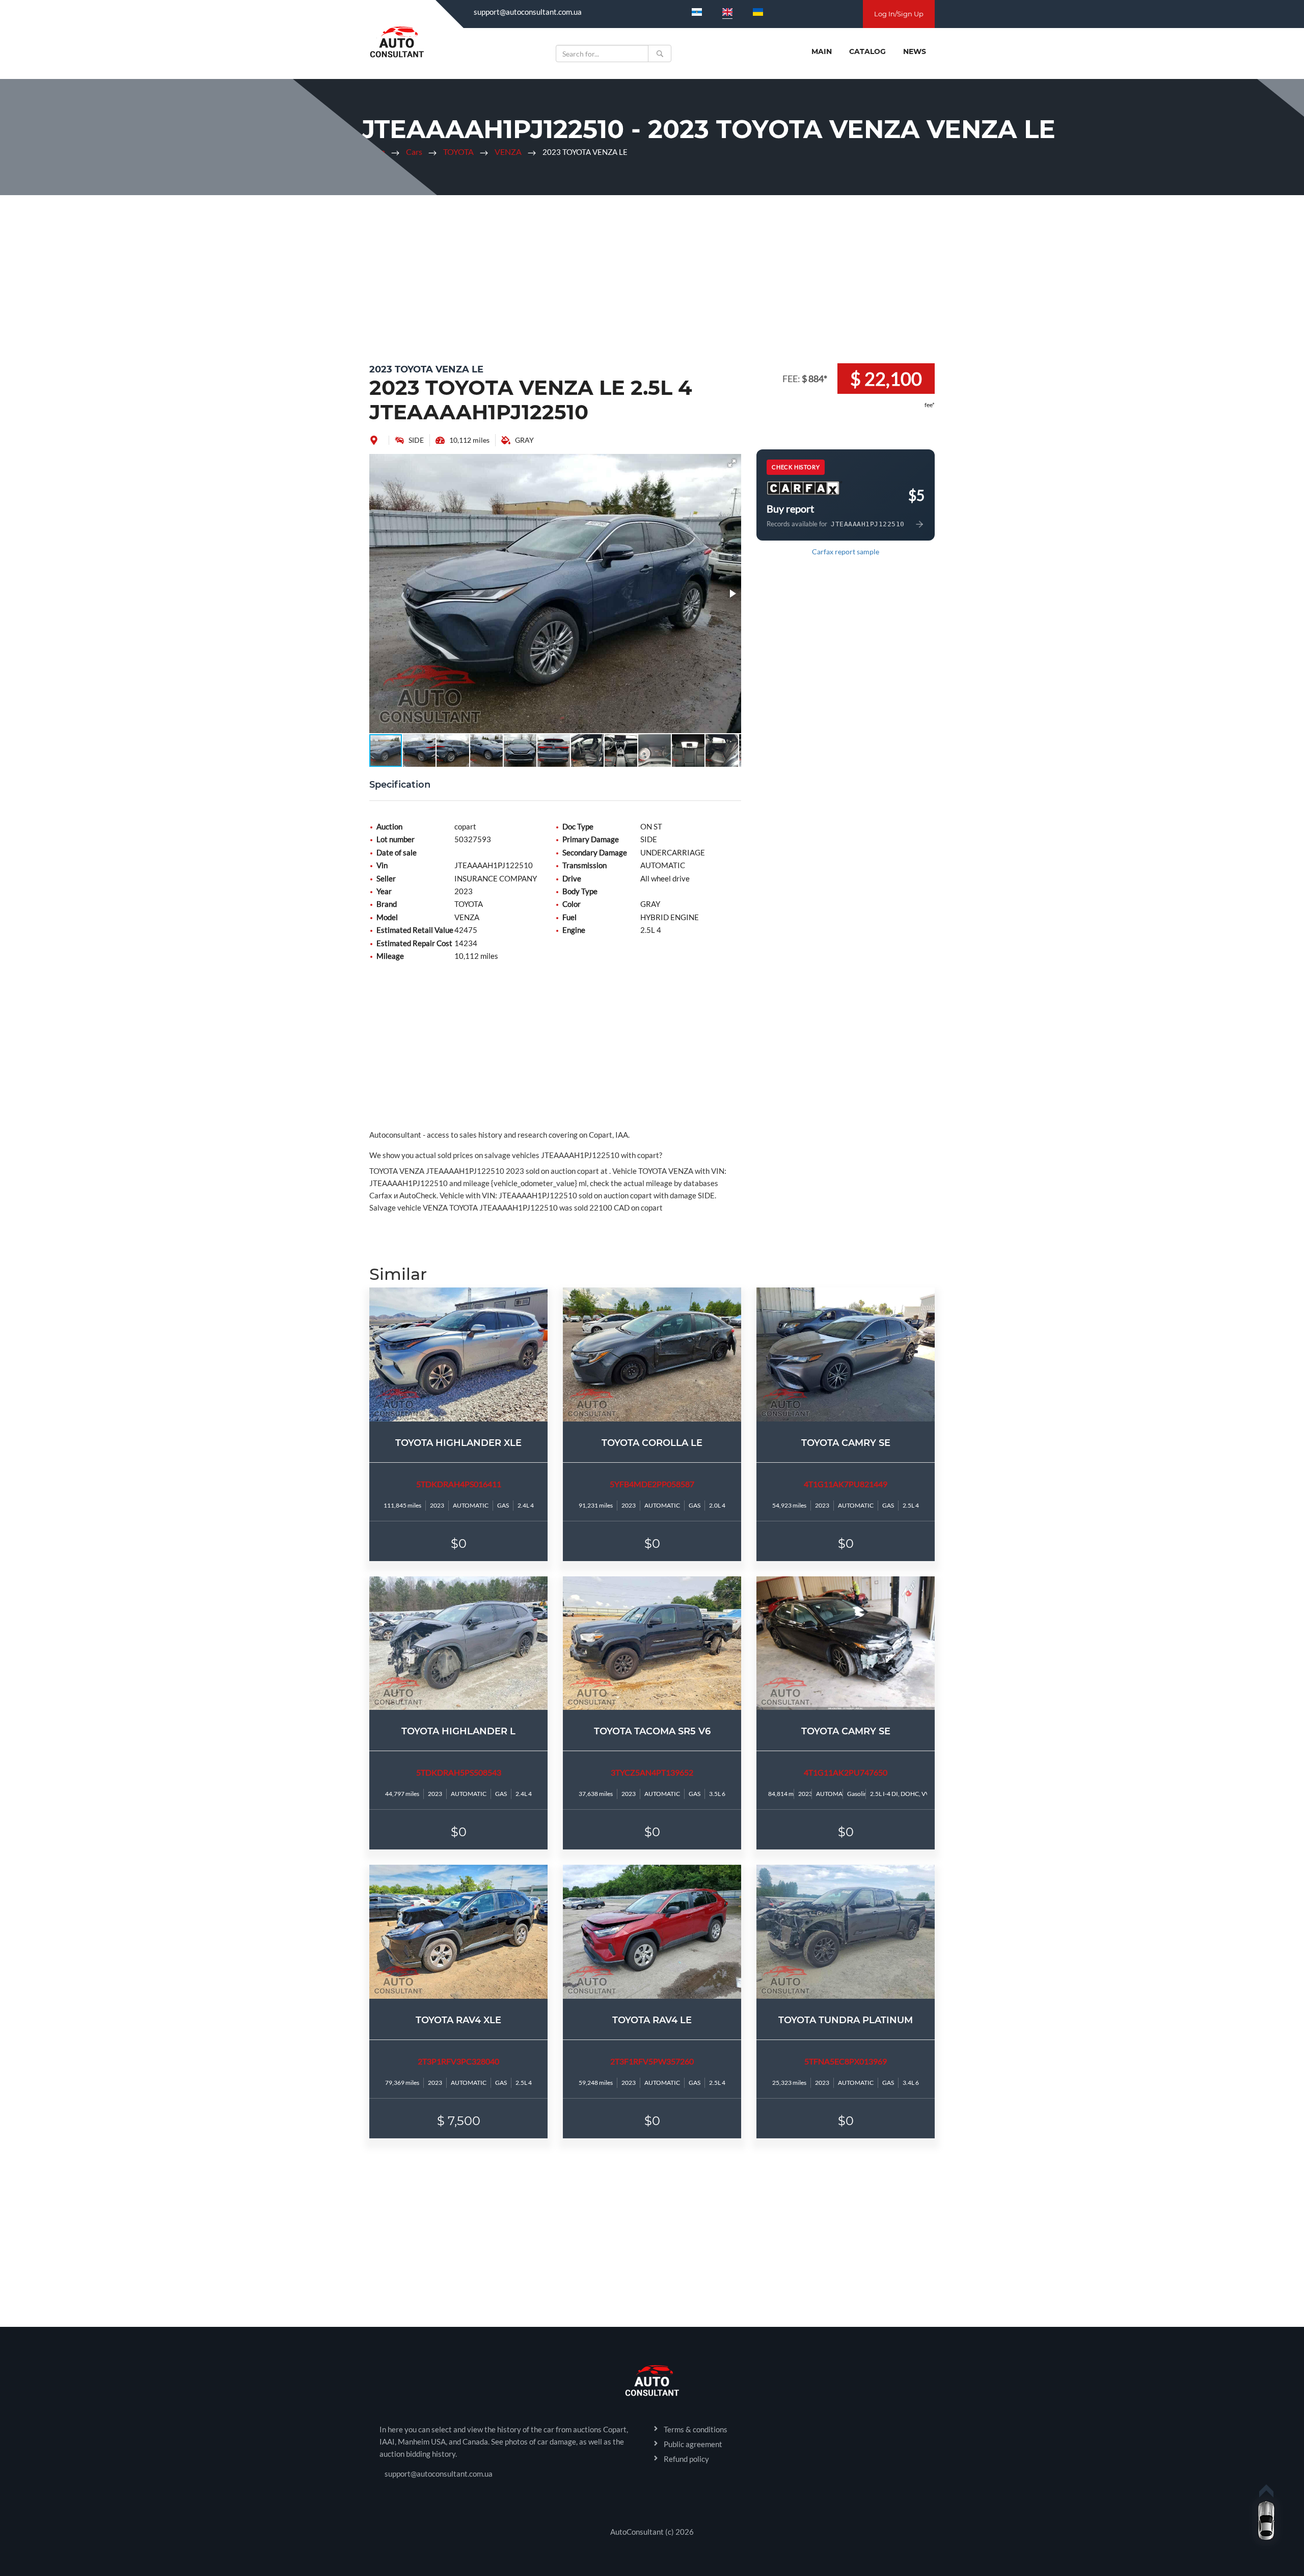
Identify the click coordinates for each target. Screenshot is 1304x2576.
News (915, 51)
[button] (732, 463)
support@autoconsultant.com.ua (528, 12)
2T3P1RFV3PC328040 (458, 2061)
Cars (414, 152)
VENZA (508, 152)
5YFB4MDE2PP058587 (652, 1484)
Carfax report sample (846, 552)
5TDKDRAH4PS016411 (459, 1484)
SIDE (416, 440)
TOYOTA (458, 152)
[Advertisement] (652, 277)
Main (822, 51)
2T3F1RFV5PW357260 (652, 2061)
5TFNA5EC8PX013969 (846, 2061)
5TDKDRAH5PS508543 (459, 1772)
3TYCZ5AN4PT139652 (652, 1772)
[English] (727, 12)
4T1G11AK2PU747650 (846, 1772)
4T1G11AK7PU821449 (846, 1484)
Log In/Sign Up (899, 14)
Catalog (867, 51)
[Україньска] (758, 12)
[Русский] (697, 12)
